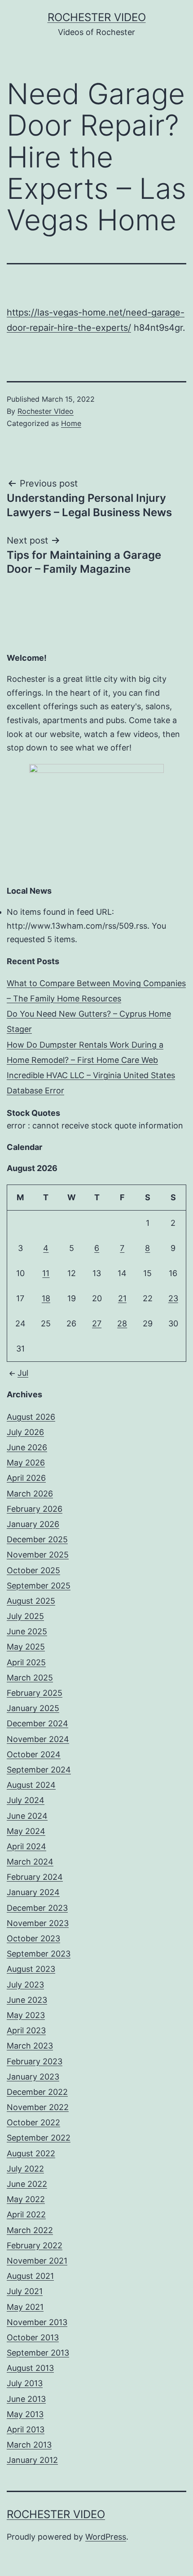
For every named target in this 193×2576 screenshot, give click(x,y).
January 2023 (33, 2077)
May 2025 (26, 1647)
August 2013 (30, 2368)
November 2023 (38, 1923)
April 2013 (26, 2429)
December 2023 (37, 1908)
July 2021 (25, 2291)
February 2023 (35, 2061)
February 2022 (35, 2245)
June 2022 (27, 2184)
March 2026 (30, 1494)
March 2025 (30, 1678)
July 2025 (25, 1616)
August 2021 (30, 2276)
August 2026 (31, 1417)
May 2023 (26, 2015)
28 (122, 1323)
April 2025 (26, 1662)
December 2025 (37, 1539)
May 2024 (26, 1831)
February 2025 (35, 1693)
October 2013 (33, 2337)
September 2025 (39, 1586)
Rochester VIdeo (46, 411)
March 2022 (30, 2230)
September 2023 (39, 1954)
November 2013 (37, 2322)
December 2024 (37, 1723)
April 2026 (26, 1478)
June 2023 (27, 2000)
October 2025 (33, 1570)
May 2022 (26, 2199)
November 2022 (38, 2107)
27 (97, 1323)
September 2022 (39, 2138)
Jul (23, 1373)
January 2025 (33, 1708)
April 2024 (26, 1846)
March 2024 (30, 1862)
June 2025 (27, 1631)
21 (122, 1298)
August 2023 (31, 1969)
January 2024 (33, 1892)
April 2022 (26, 2214)
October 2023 (33, 1938)
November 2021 (37, 2261)
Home (71, 423)
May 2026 (26, 1463)
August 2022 (31, 2153)
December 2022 (37, 2092)
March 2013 (29, 2445)
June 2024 (27, 1816)
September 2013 (38, 2353)
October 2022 (33, 2122)
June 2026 (27, 1447)
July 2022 (25, 2169)
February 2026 (35, 1509)
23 (173, 1298)
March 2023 (30, 2046)
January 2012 (32, 2460)
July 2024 (26, 1800)
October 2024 (34, 1754)
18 (46, 1298)
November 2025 (38, 1555)
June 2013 (26, 2399)
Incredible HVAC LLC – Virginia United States (91, 1075)
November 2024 (38, 1739)
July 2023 (25, 1985)
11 (46, 1273)
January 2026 (33, 1524)
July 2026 (25, 1432)
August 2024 (31, 1785)
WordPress (106, 2537)
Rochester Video (97, 17)
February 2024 (35, 1877)
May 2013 (25, 2414)
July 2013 (25, 2383)
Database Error (35, 1091)
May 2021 (25, 2307)
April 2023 (26, 2030)
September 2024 (39, 1770)
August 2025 (31, 1601)
